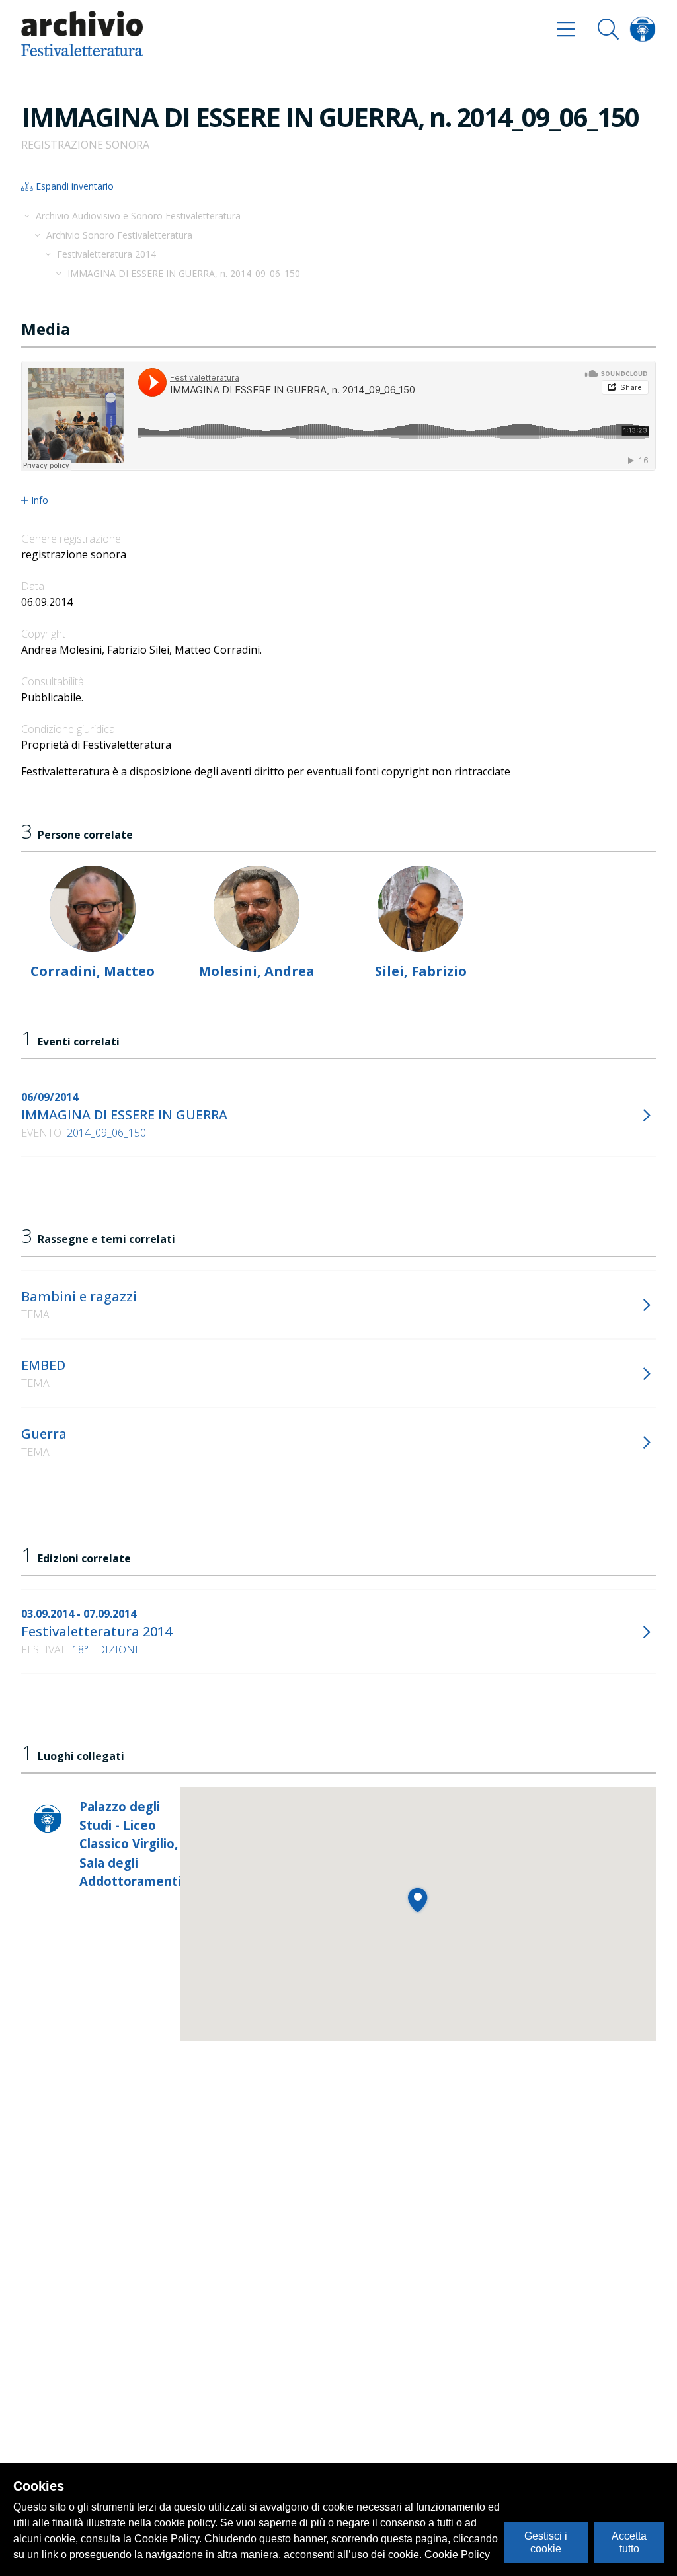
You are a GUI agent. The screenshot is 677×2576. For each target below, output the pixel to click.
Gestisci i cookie (546, 2542)
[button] (418, 1900)
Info (40, 500)
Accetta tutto (629, 2542)
